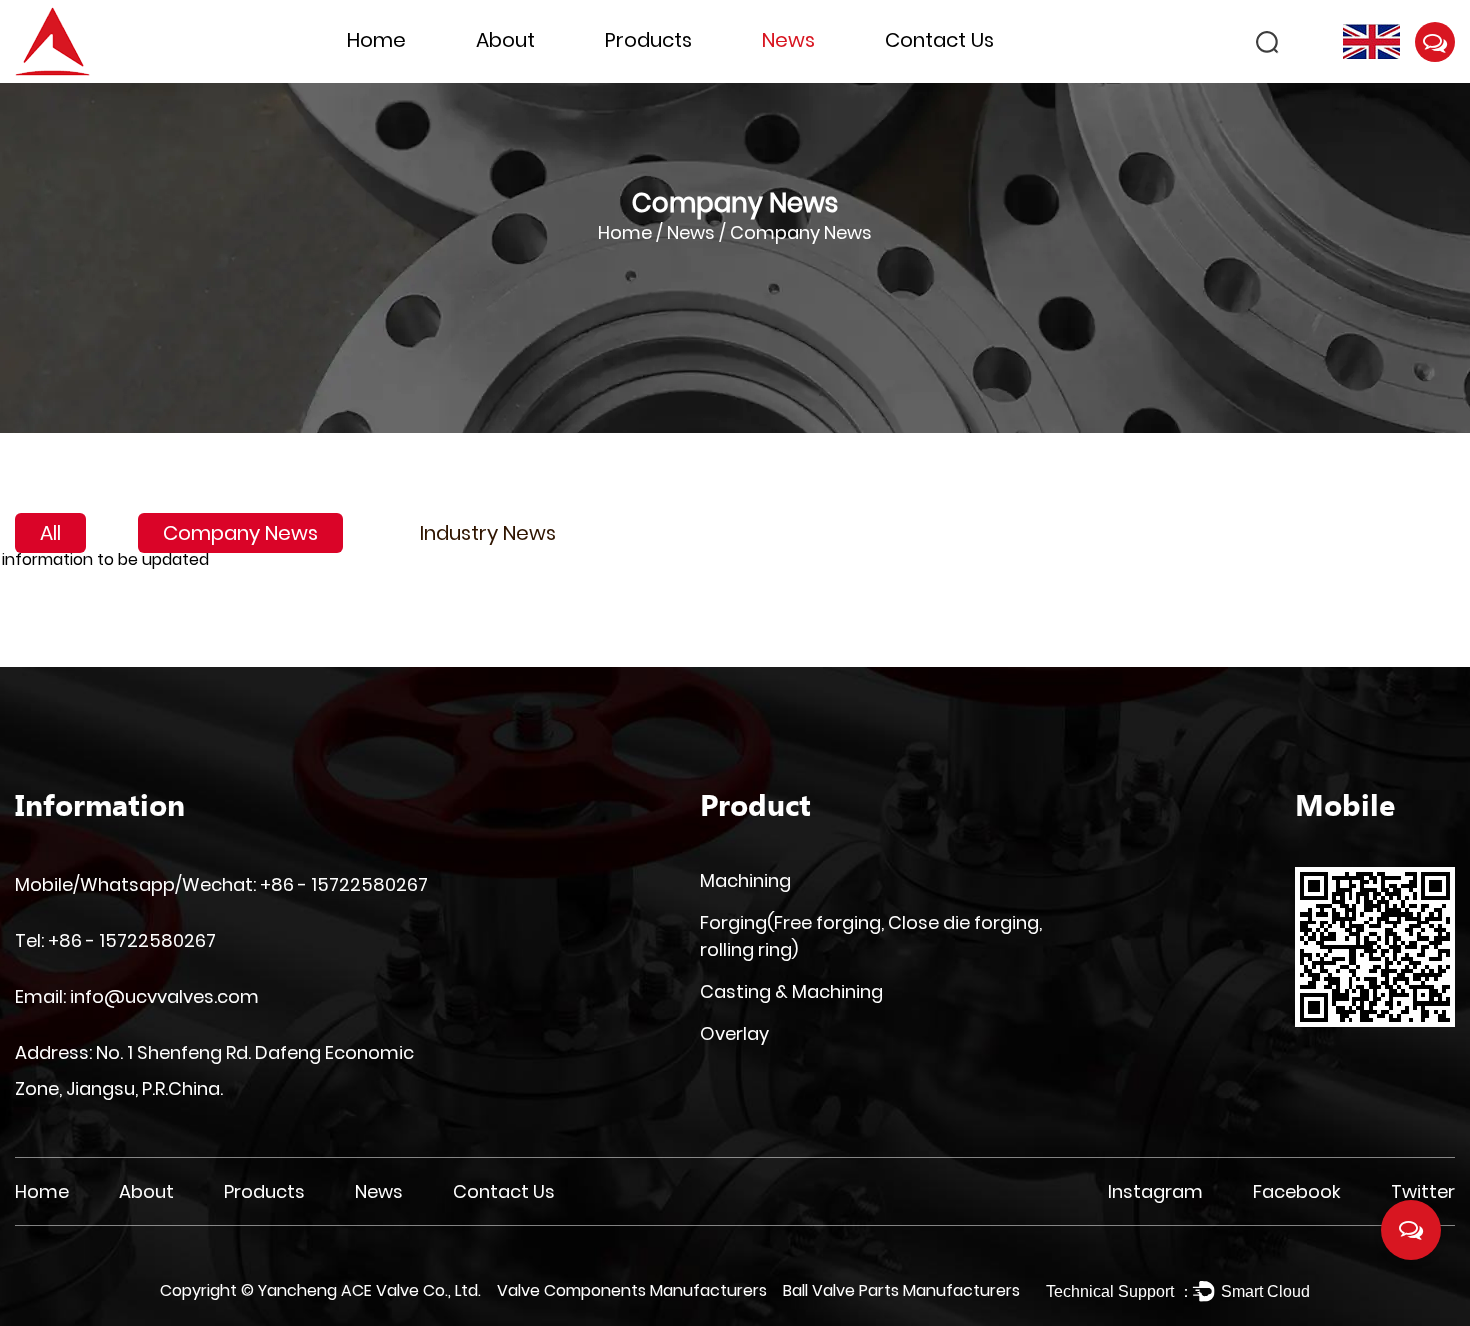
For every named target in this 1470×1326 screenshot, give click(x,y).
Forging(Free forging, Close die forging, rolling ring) (677, 78)
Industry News (488, 533)
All (50, 533)
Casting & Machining (791, 991)
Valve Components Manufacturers (632, 1290)
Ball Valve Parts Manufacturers (901, 1290)
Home (376, 40)
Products (648, 40)
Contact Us (939, 40)
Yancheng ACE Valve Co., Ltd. (369, 1290)
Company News (240, 533)
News (788, 40)
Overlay (734, 1033)
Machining (745, 880)
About (505, 40)
